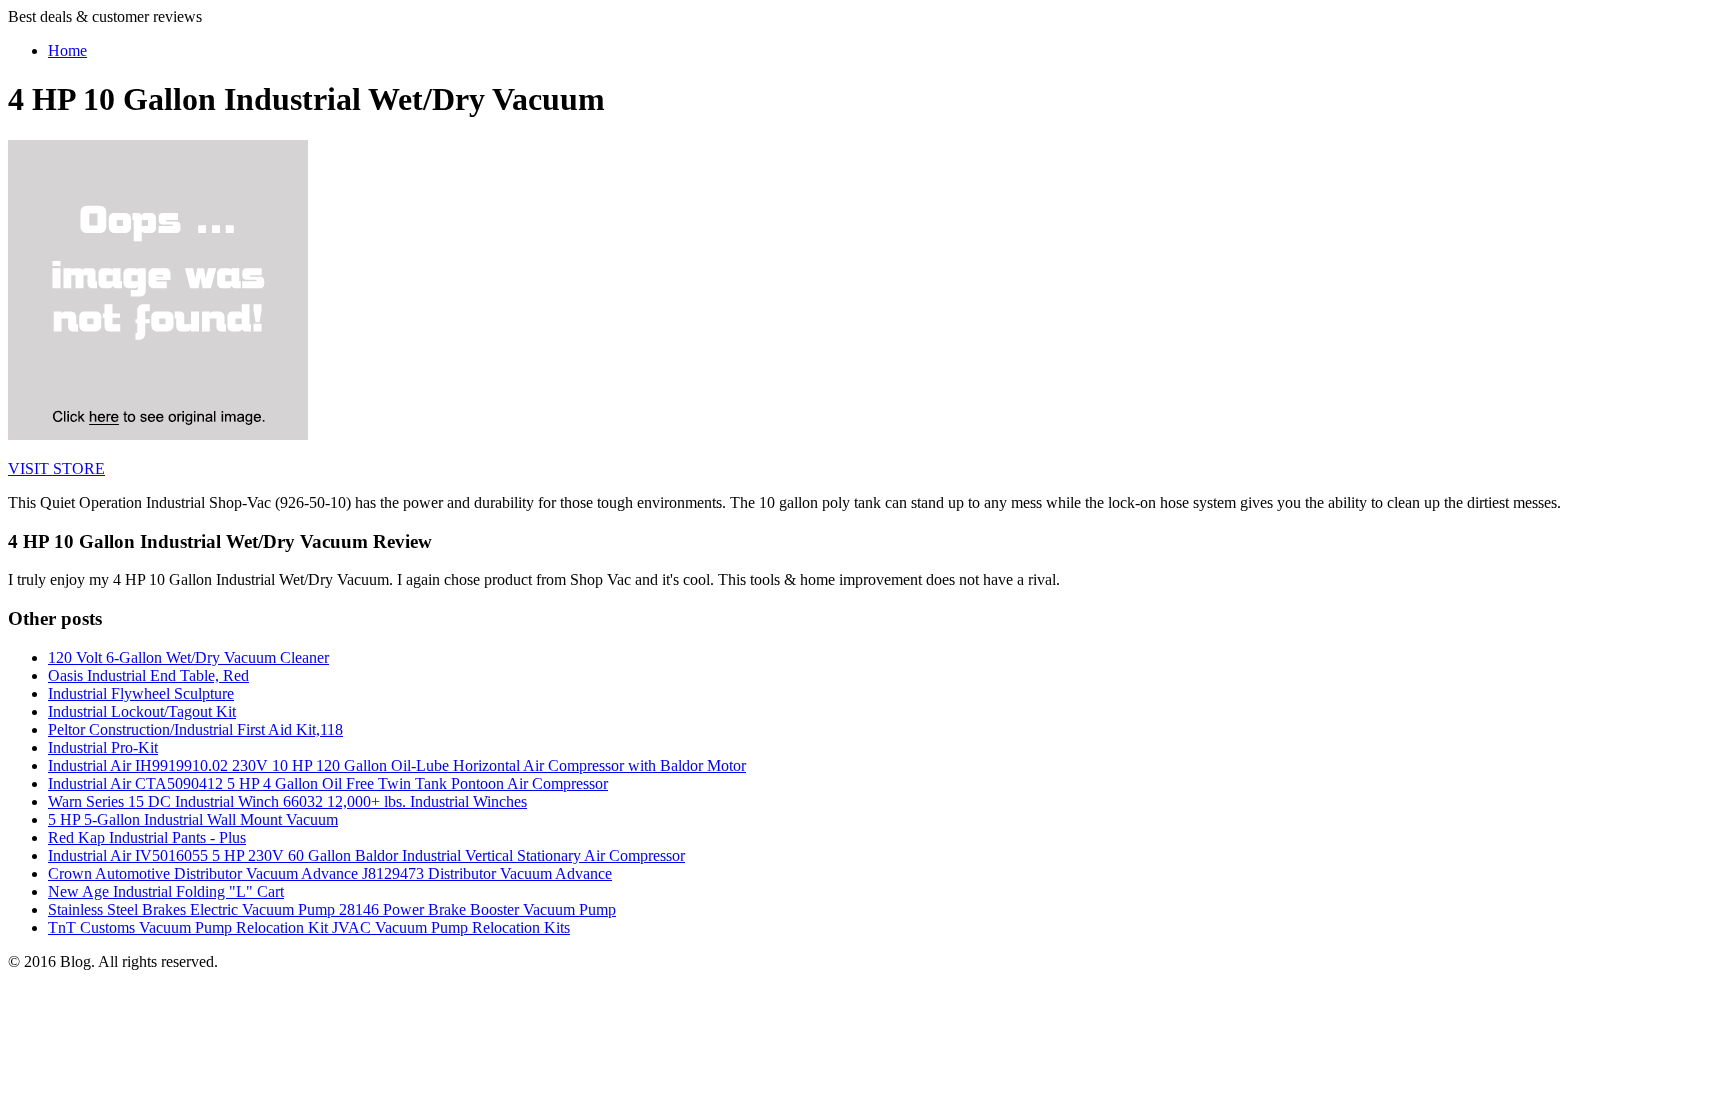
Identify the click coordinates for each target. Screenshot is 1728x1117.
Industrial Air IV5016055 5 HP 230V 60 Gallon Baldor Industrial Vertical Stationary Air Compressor (366, 855)
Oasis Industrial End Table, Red (148, 675)
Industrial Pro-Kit (103, 747)
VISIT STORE (56, 468)
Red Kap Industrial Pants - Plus (147, 837)
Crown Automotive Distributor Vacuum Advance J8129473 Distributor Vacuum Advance (330, 873)
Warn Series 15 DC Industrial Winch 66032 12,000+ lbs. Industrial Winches (287, 801)
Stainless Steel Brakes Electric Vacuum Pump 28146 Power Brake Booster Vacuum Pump (332, 909)
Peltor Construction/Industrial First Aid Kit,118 (195, 729)
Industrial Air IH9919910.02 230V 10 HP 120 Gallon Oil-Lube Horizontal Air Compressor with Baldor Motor (397, 765)
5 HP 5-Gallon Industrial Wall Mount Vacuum (193, 819)
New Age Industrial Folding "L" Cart (166, 891)
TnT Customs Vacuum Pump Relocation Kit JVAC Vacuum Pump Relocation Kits (309, 927)
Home (67, 50)
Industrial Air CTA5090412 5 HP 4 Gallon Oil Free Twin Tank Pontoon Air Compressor (328, 783)
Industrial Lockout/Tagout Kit (142, 711)
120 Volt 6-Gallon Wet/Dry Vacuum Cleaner (188, 657)
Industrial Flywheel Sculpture (141, 693)
